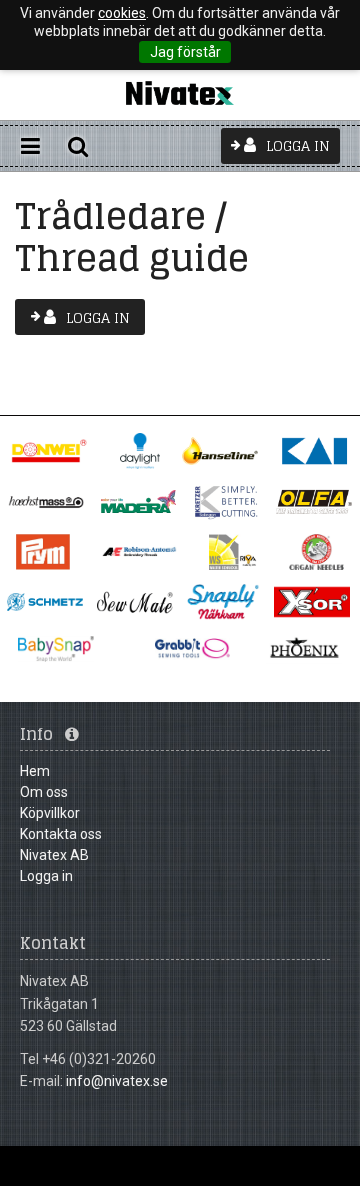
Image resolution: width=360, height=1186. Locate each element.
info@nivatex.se (117, 1081)
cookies (122, 13)
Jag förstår (185, 52)
